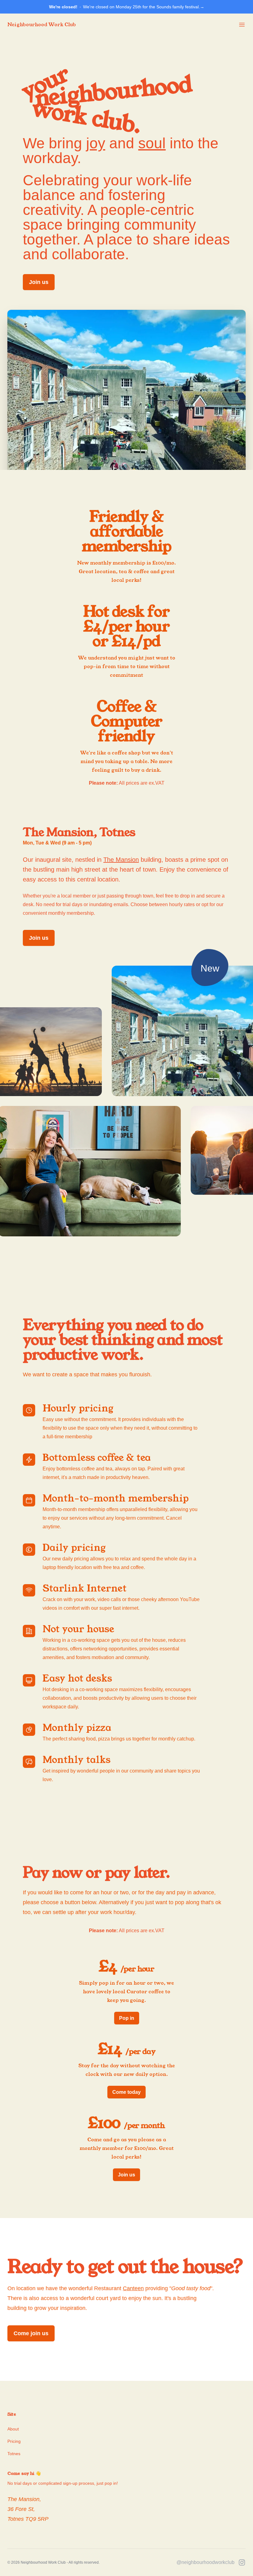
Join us (39, 282)
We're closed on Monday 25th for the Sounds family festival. (127, 7)
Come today (126, 2092)
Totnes (14, 2454)
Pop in (127, 2018)
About (13, 2429)
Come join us (31, 2333)
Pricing (14, 2441)
